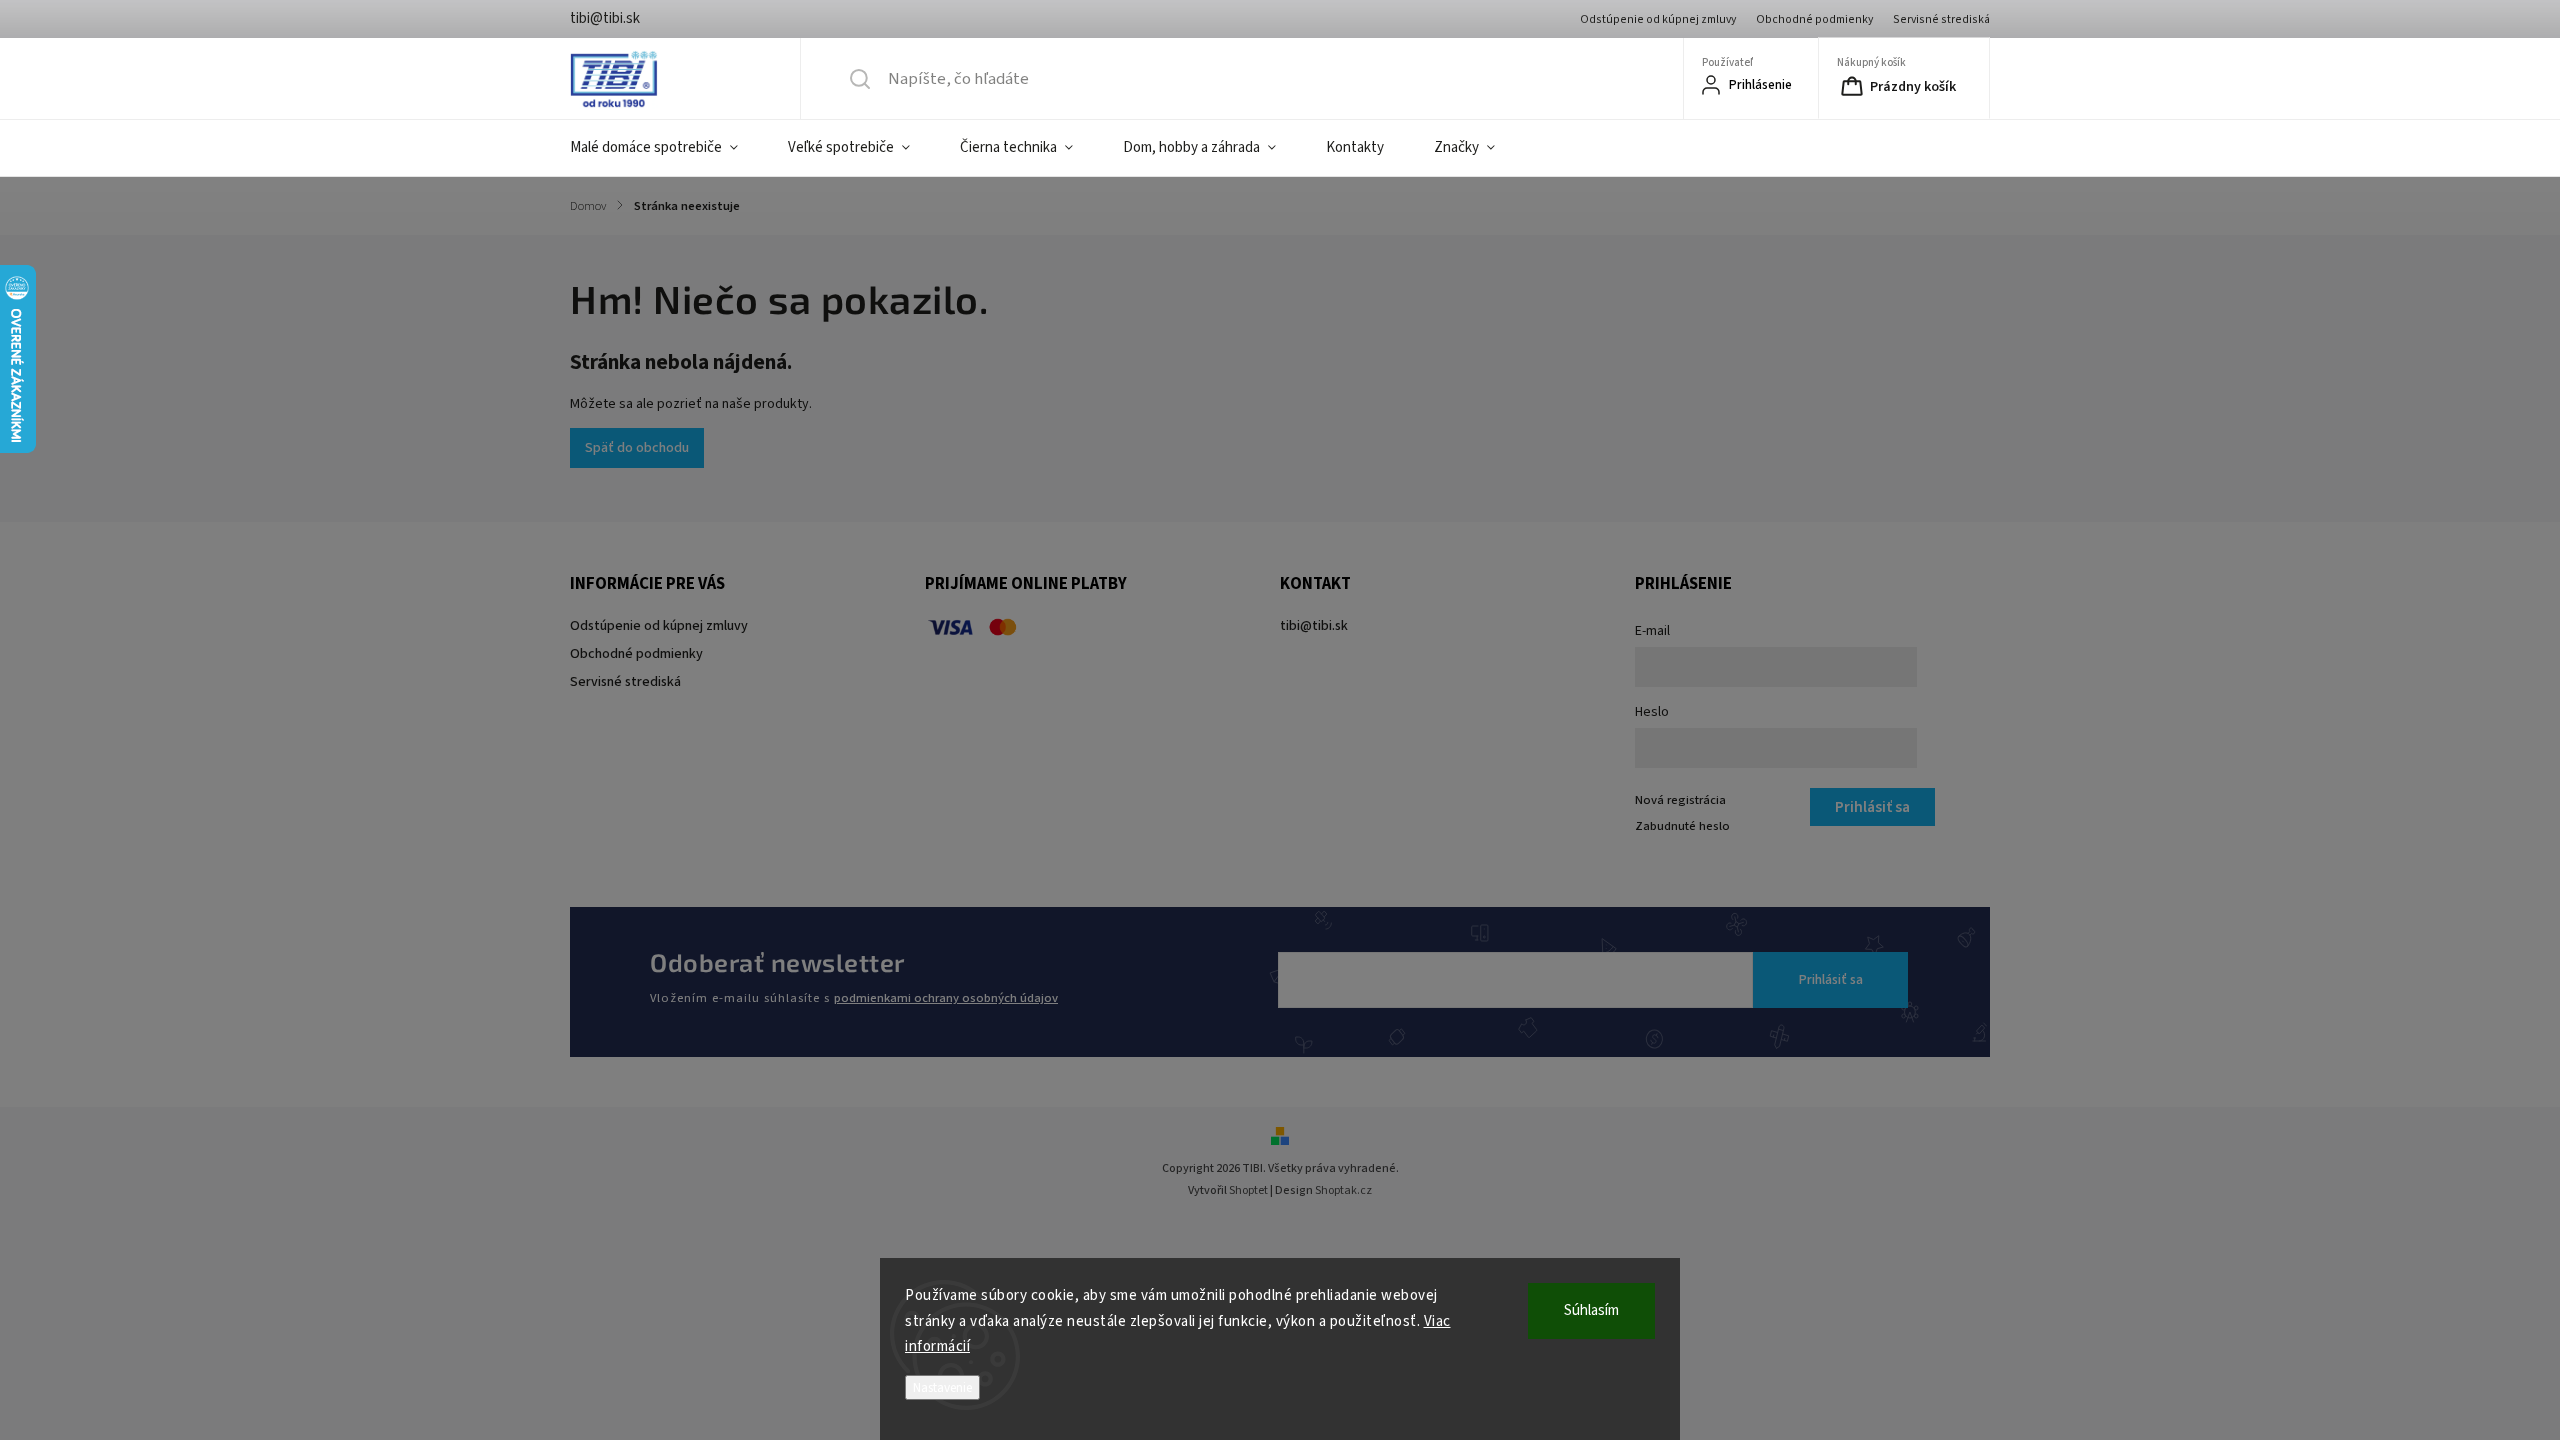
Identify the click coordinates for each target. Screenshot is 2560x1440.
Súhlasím (1591, 1310)
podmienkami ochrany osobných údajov (946, 998)
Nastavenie (942, 1387)
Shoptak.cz (1343, 1190)
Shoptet (1248, 1190)
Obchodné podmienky (1814, 19)
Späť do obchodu (637, 448)
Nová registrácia (1680, 800)
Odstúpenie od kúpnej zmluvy (1658, 19)
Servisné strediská (1941, 19)
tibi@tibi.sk (1314, 626)
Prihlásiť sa (1831, 980)
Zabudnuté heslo (1682, 826)
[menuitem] (666, 148)
